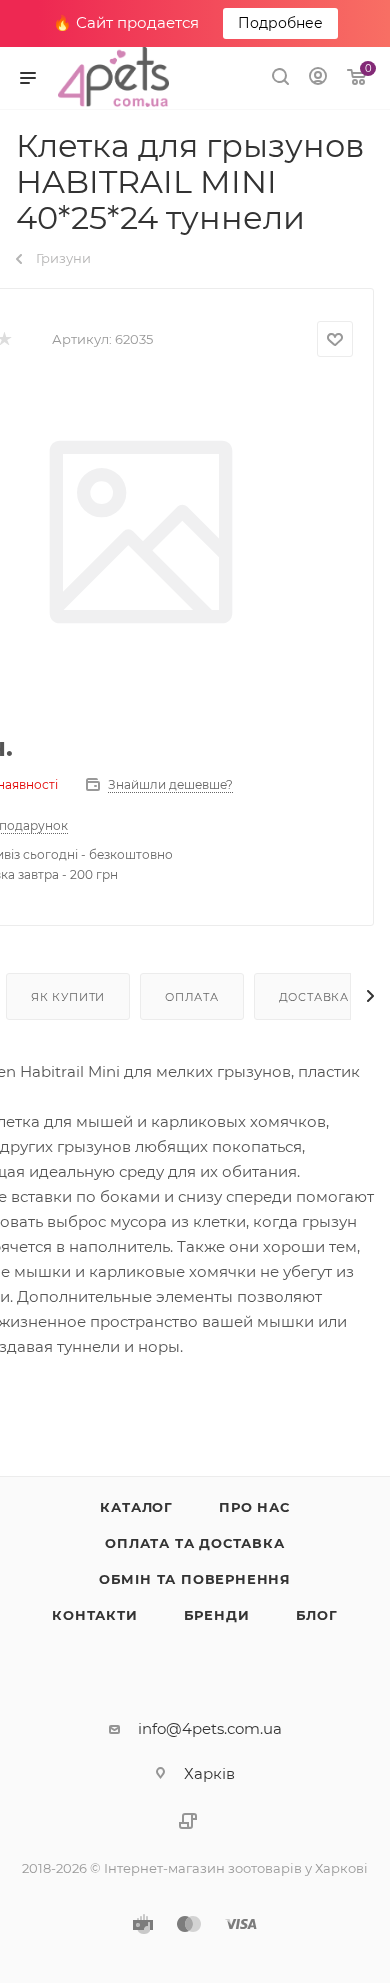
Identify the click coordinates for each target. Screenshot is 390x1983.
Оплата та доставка (194, 1543)
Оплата (192, 997)
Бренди (217, 1615)
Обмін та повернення (195, 1579)
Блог (317, 1615)
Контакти (94, 1615)
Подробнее (280, 23)
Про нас (254, 1507)
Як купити (68, 997)
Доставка (314, 997)
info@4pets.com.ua (210, 1728)
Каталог (136, 1507)
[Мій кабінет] (318, 78)
